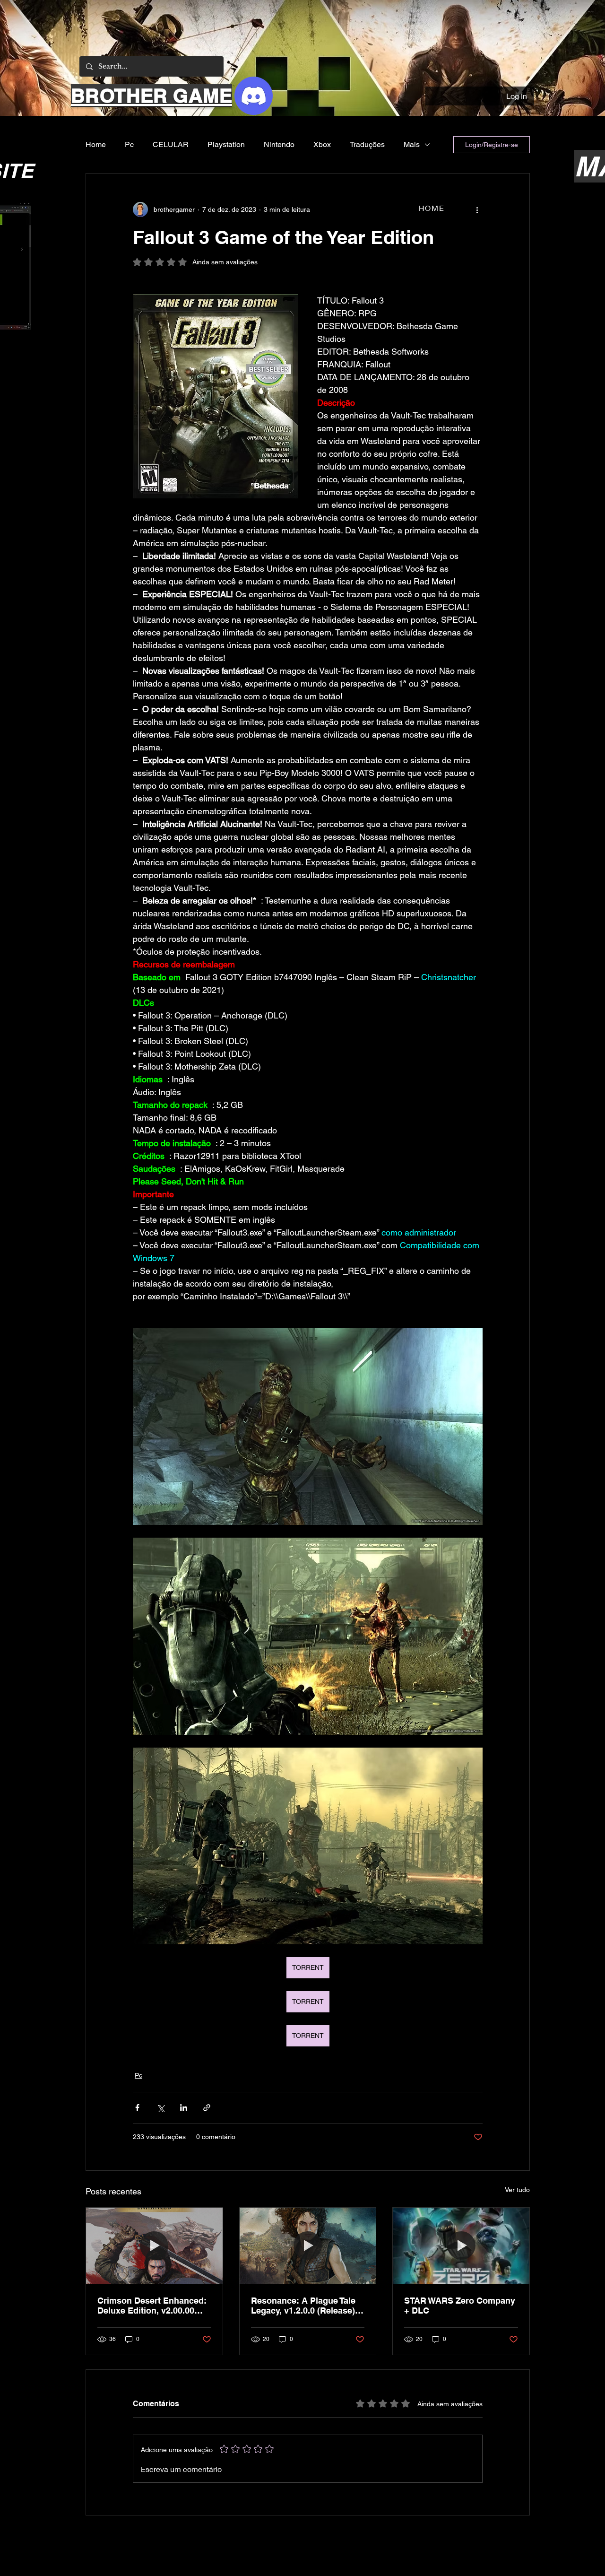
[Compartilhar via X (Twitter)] (160, 2108)
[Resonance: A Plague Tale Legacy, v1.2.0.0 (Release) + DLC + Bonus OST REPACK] (308, 2246)
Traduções (367, 144)
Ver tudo (517, 2190)
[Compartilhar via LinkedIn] (184, 2108)
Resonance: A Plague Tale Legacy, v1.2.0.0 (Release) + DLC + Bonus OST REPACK (307, 2306)
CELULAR (171, 144)
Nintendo (279, 144)
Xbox (322, 144)
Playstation (226, 144)
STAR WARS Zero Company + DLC (460, 2306)
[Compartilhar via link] (207, 2108)
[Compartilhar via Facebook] (137, 2108)
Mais (412, 144)
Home (96, 144)
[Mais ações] (477, 209)
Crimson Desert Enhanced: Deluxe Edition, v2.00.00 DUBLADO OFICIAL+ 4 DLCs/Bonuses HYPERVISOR (152, 2306)
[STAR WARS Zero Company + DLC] (461, 2246)
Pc (129, 144)
